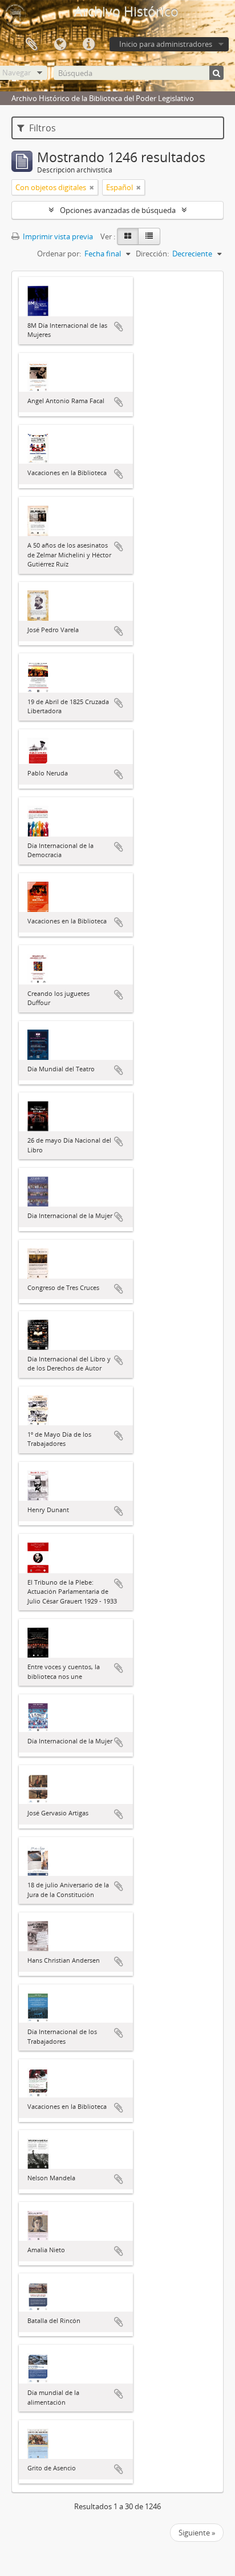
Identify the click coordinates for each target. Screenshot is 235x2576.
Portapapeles (31, 45)
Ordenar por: (59, 254)
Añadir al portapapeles (119, 327)
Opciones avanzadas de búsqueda (118, 210)
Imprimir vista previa (57, 236)
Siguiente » (197, 2533)
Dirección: (152, 254)
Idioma (60, 45)
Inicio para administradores (166, 44)
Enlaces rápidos (88, 45)
